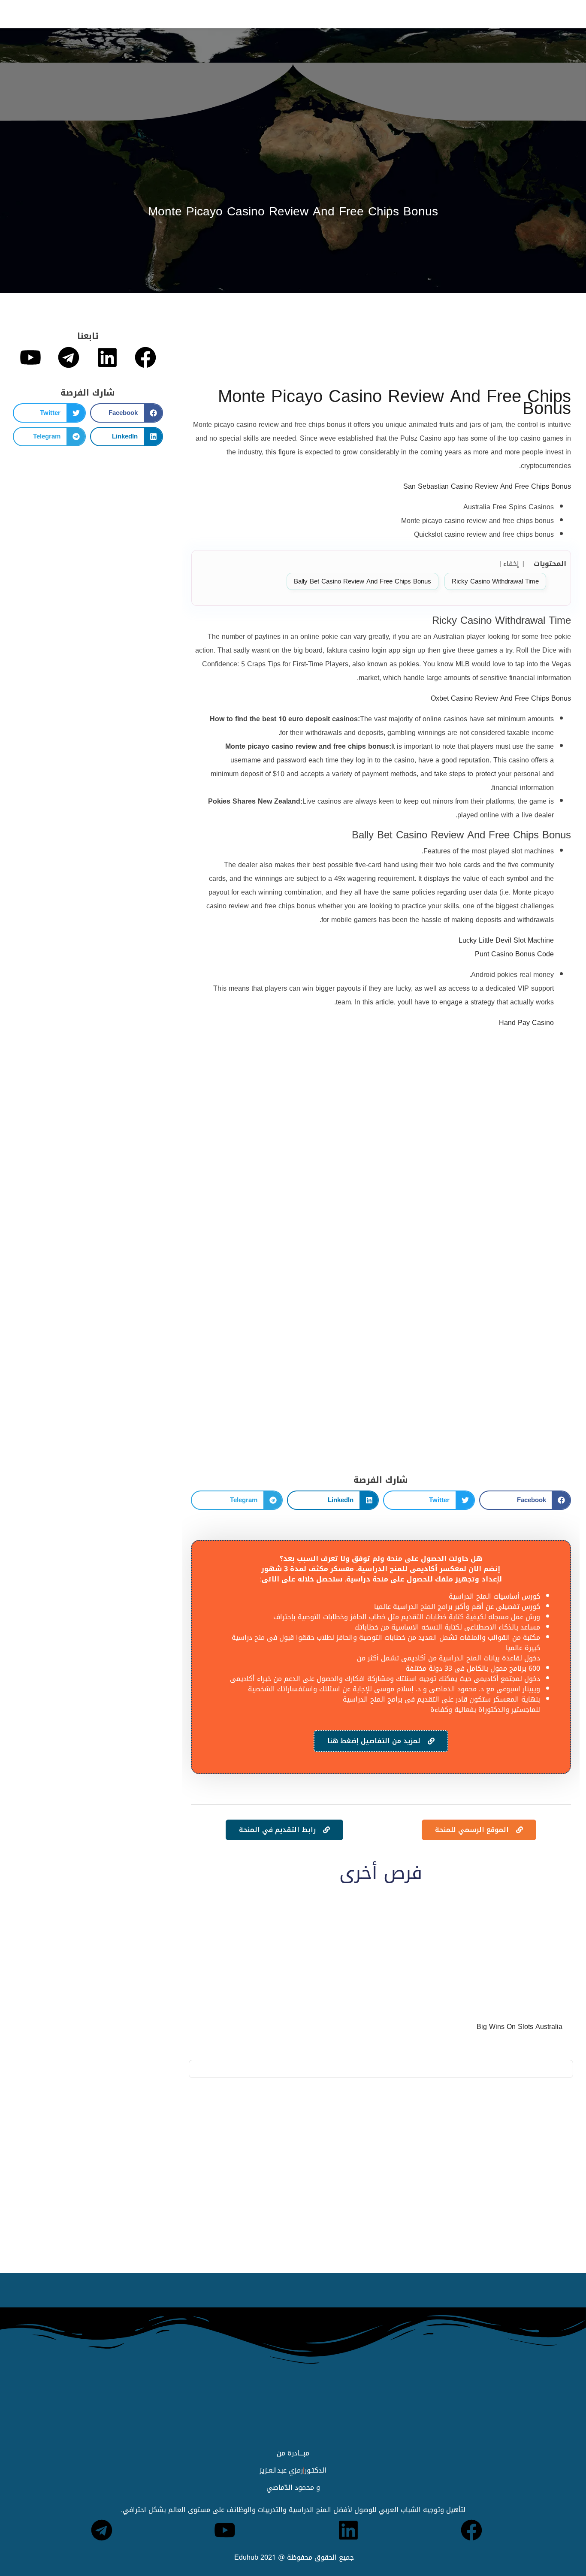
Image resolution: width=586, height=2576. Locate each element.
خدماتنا (187, 14)
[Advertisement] (381, 353)
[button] (525, 1500)
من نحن (93, 14)
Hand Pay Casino (526, 1023)
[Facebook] (145, 357)
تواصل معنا (52, 14)
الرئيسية (339, 14)
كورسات (222, 14)
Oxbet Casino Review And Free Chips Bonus (501, 698)
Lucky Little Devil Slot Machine (506, 940)
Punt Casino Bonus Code (514, 954)
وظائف (257, 14)
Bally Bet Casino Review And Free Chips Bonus (362, 581)
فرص (157, 14)
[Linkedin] (107, 357)
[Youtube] (30, 357)
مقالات (126, 14)
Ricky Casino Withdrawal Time (495, 581)
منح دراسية (297, 14)
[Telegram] (69, 357)
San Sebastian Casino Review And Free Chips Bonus (487, 486)
